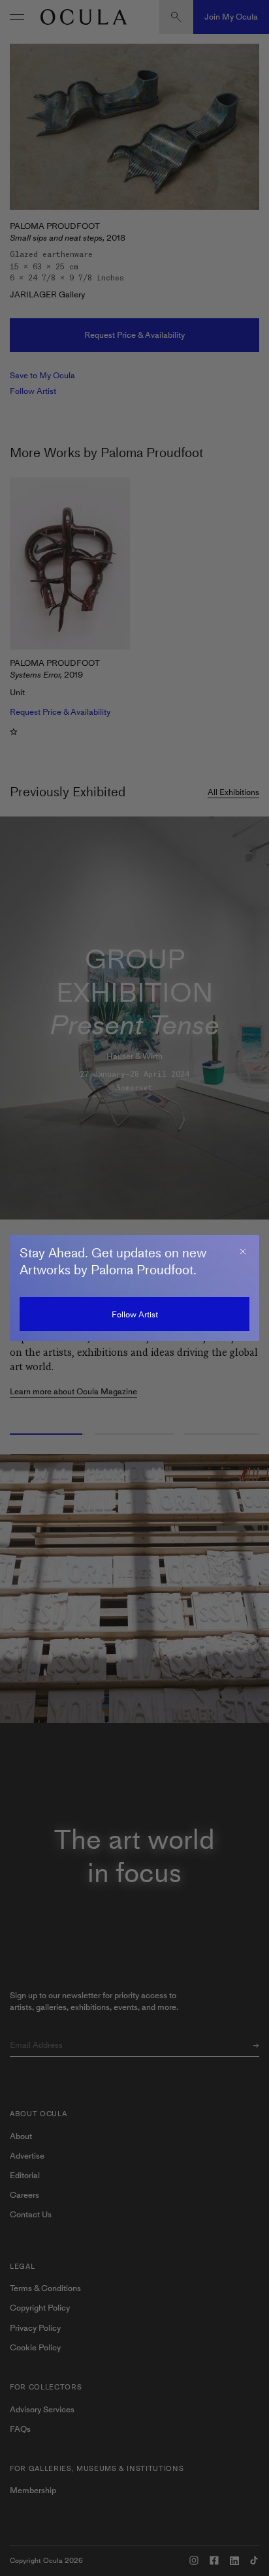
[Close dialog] (243, 1251)
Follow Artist (135, 1314)
